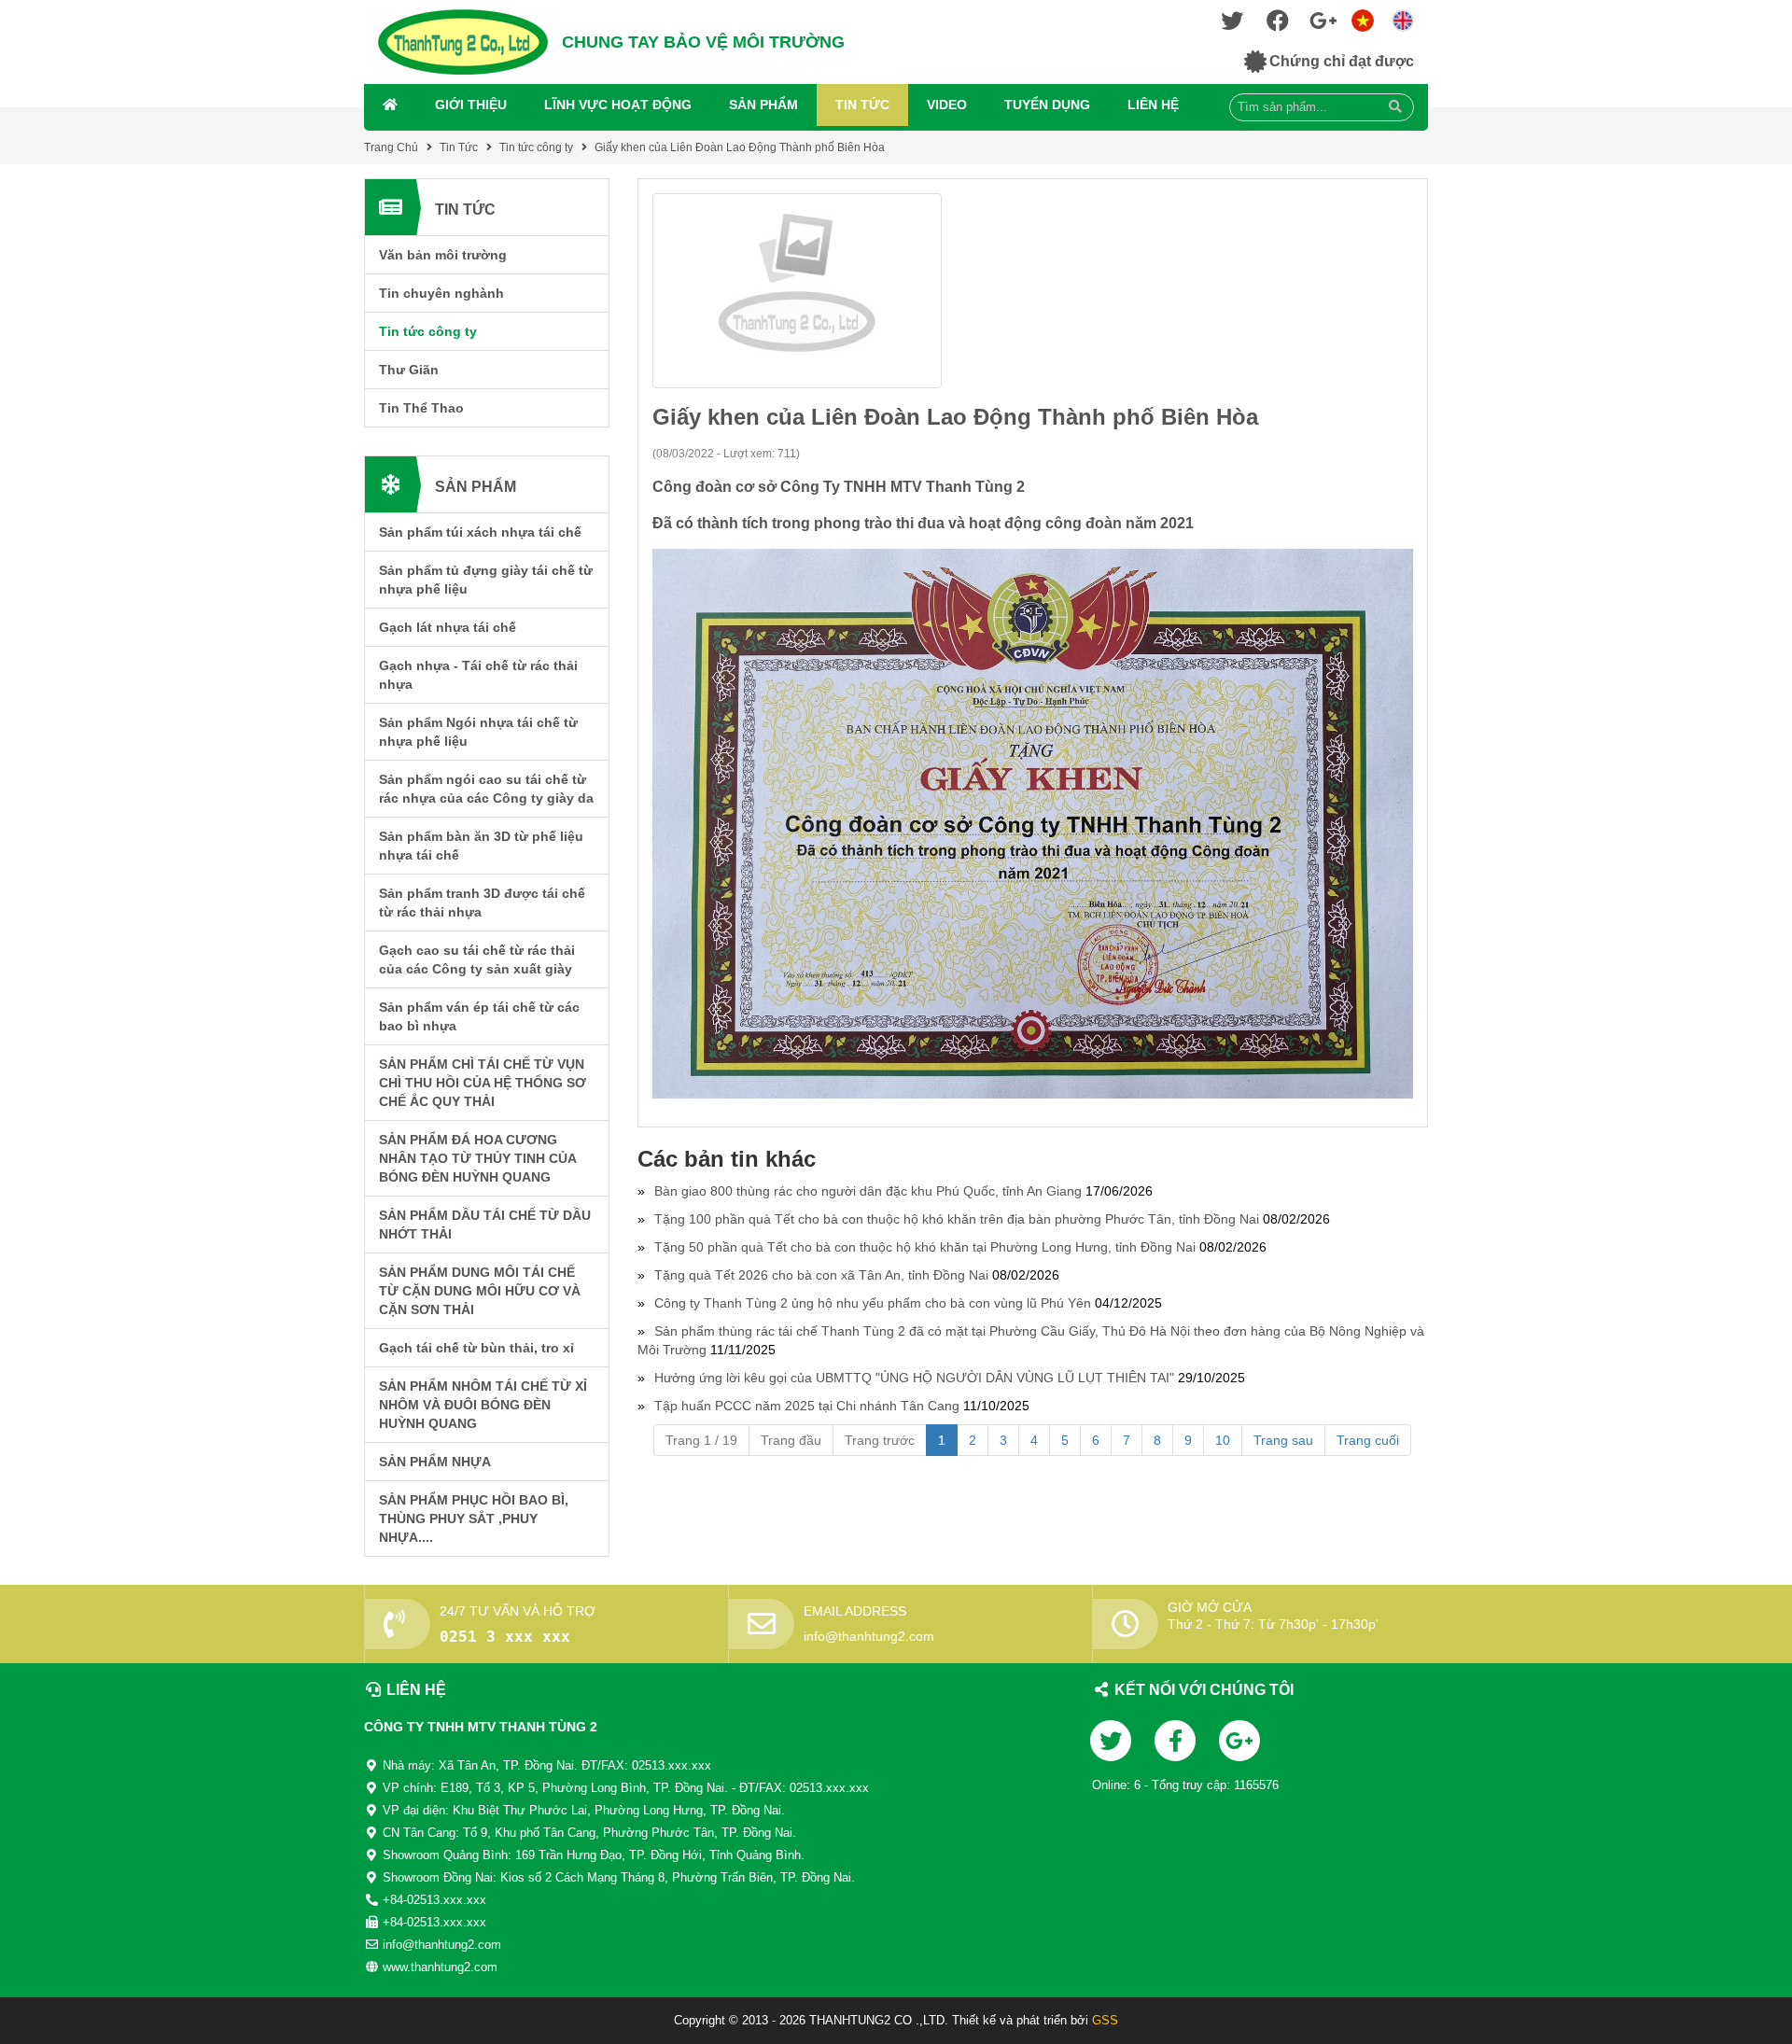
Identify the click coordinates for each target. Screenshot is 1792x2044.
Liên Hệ (1153, 105)
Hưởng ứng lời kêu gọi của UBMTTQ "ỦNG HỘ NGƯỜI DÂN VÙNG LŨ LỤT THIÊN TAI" (914, 1378)
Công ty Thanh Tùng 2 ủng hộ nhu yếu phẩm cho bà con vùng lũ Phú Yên (873, 1303)
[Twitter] (1232, 25)
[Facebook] (1278, 25)
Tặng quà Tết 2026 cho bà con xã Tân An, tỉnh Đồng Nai (821, 1275)
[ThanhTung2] (463, 42)
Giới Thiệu (471, 105)
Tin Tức (862, 105)
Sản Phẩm (763, 105)
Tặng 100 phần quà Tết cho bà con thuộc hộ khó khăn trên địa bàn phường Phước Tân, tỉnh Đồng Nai (957, 1219)
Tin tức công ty (536, 147)
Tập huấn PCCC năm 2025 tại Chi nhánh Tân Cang (807, 1406)
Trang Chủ (391, 147)
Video (947, 105)
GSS (1105, 2020)
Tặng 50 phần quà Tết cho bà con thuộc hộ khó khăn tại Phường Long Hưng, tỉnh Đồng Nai (925, 1247)
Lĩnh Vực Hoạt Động (618, 105)
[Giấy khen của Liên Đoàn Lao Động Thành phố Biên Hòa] (1033, 291)
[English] (1363, 19)
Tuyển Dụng (1047, 105)
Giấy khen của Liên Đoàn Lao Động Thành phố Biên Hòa (740, 147)
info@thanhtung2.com (869, 1636)
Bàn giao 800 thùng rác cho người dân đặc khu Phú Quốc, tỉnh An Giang (868, 1191)
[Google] (1323, 25)
